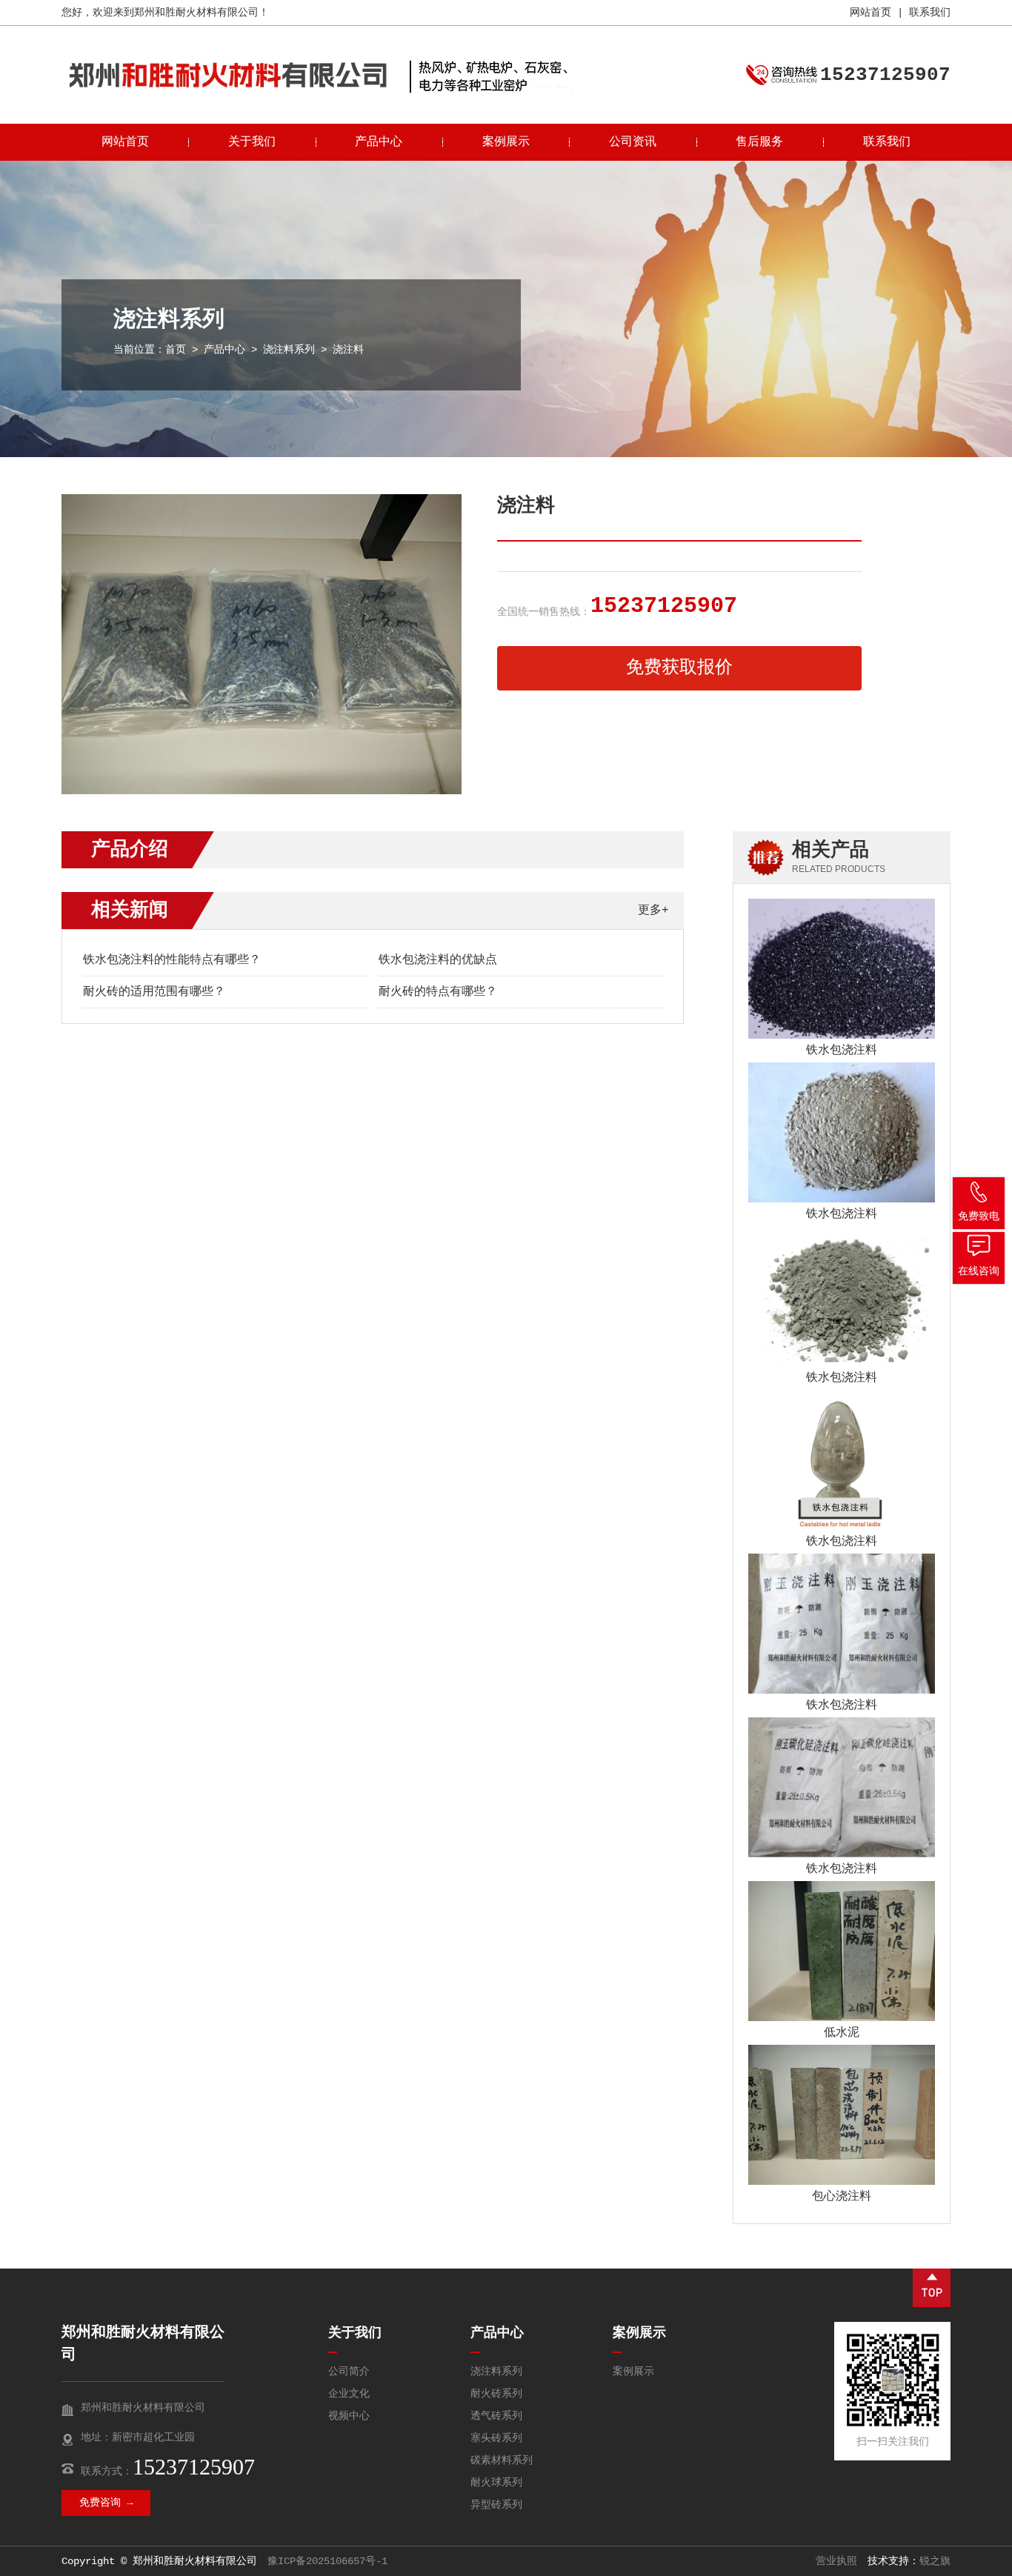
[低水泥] (842, 1951)
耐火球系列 (496, 2483)
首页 (176, 350)
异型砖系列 (496, 2505)
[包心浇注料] (842, 2115)
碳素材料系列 (502, 2460)
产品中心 (379, 142)
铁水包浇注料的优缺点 (438, 960)
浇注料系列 (289, 350)
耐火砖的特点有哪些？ (438, 992)
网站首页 (870, 13)
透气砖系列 (496, 2416)
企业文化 (349, 2394)
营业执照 (836, 2561)
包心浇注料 (842, 2197)
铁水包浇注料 (842, 1051)
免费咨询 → (106, 2503)
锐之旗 (935, 2561)
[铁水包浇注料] (842, 969)
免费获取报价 (679, 668)
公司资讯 (633, 142)
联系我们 (930, 13)
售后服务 (759, 142)
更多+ (653, 911)
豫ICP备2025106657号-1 (327, 2561)
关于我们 (252, 142)
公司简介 (349, 2372)
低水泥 (842, 2033)
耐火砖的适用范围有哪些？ (154, 992)
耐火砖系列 (496, 2394)
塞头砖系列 (496, 2438)
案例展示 (506, 142)
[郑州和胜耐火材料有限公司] (228, 93)
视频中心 (349, 2416)
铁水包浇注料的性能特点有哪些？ (172, 960)
